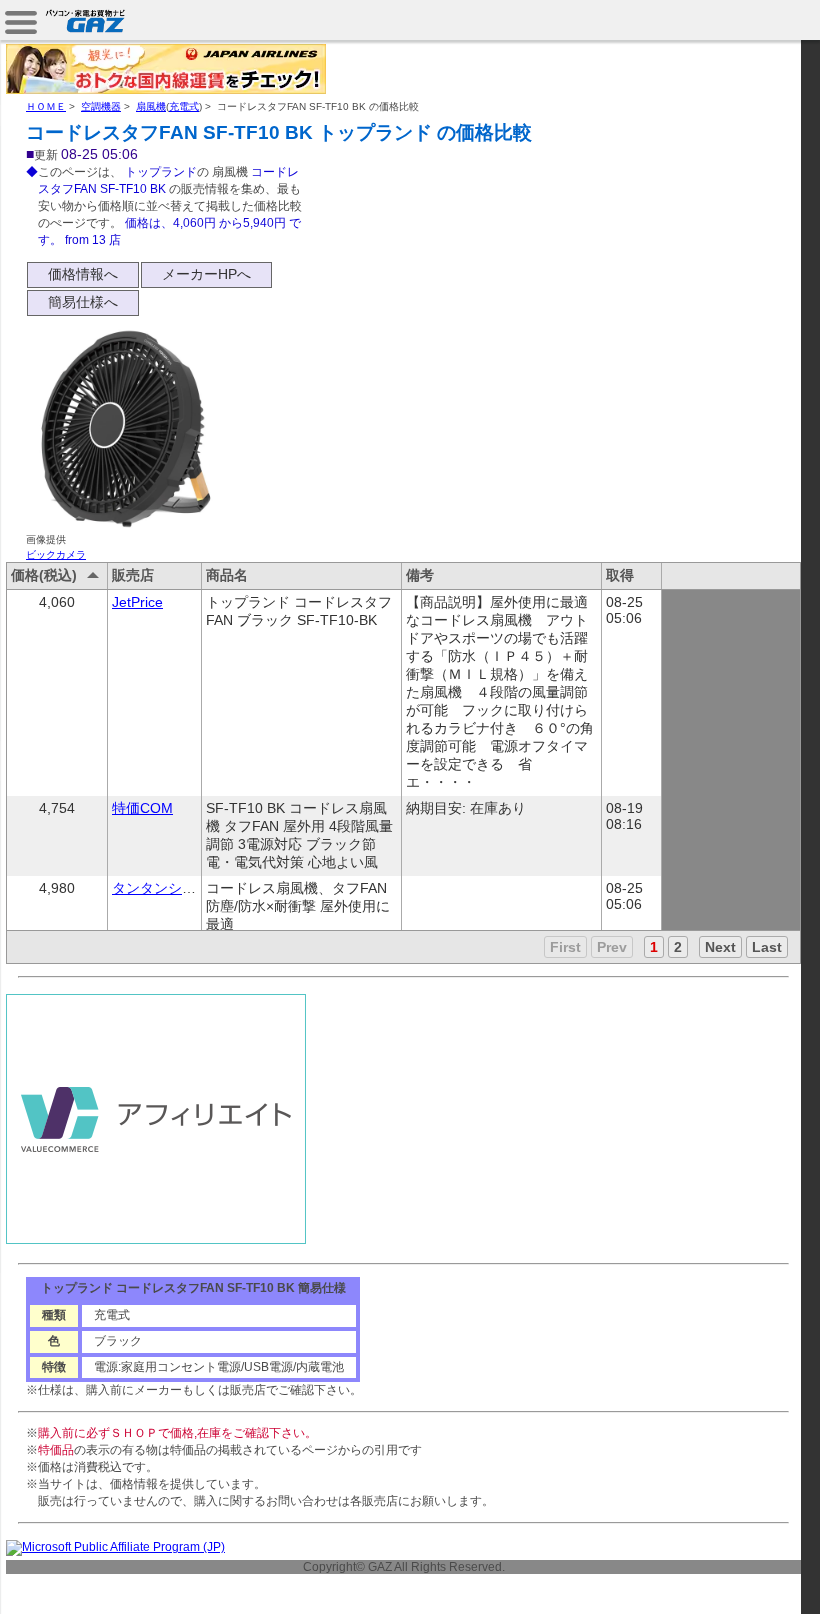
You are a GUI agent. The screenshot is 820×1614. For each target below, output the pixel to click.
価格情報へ (83, 274)
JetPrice (137, 602)
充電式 (184, 106)
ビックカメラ (56, 554)
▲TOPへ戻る (749, 1576)
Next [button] (720, 947)
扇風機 (151, 106)
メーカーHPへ (206, 274)
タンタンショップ (168, 888)
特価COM (142, 808)
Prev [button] (612, 947)
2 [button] (678, 947)
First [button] (565, 947)
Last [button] (767, 947)
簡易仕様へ (83, 302)
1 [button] (654, 947)
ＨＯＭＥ (46, 106)
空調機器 (101, 106)
